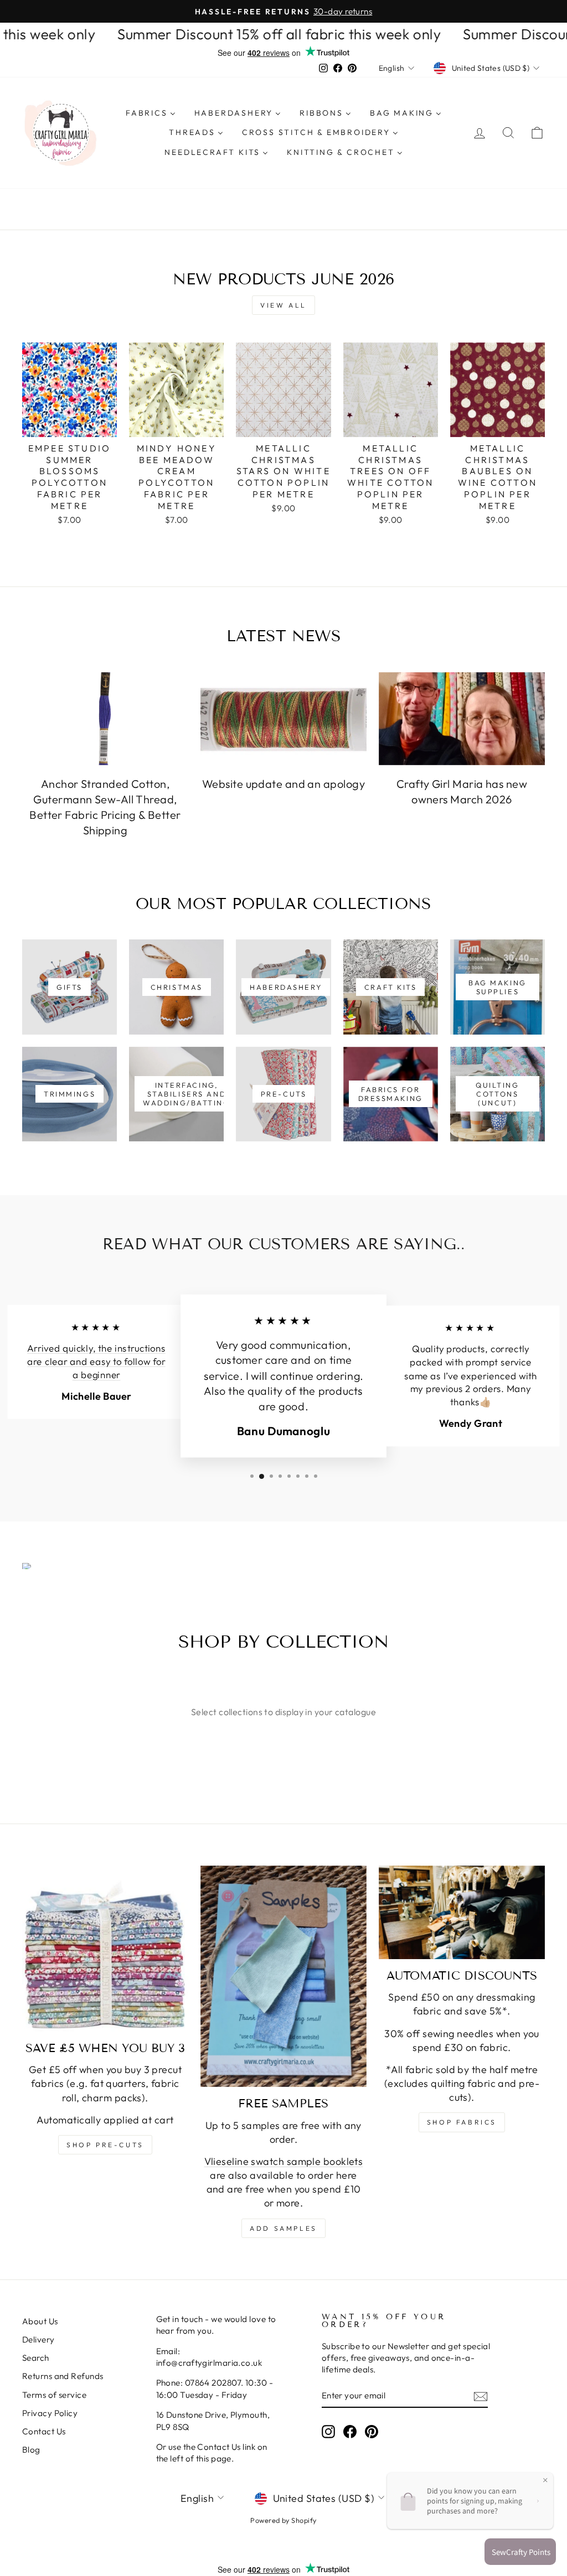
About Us (40, 2321)
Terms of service (54, 2395)
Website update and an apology (283, 784)
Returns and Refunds (63, 2376)
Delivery (38, 2339)
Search (36, 2358)
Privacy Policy (50, 2413)
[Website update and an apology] (283, 719)
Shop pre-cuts (105, 2145)
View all (283, 305)
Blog (31, 2450)
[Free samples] (283, 1976)
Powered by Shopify (283, 2520)
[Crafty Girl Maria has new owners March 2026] (462, 719)
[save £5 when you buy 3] (105, 1949)
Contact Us (44, 2431)
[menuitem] (151, 113)
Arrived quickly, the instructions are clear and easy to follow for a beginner (96, 1362)
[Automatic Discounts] (462, 1912)
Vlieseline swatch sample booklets (284, 2161)
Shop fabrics (462, 2122)
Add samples (283, 2228)
